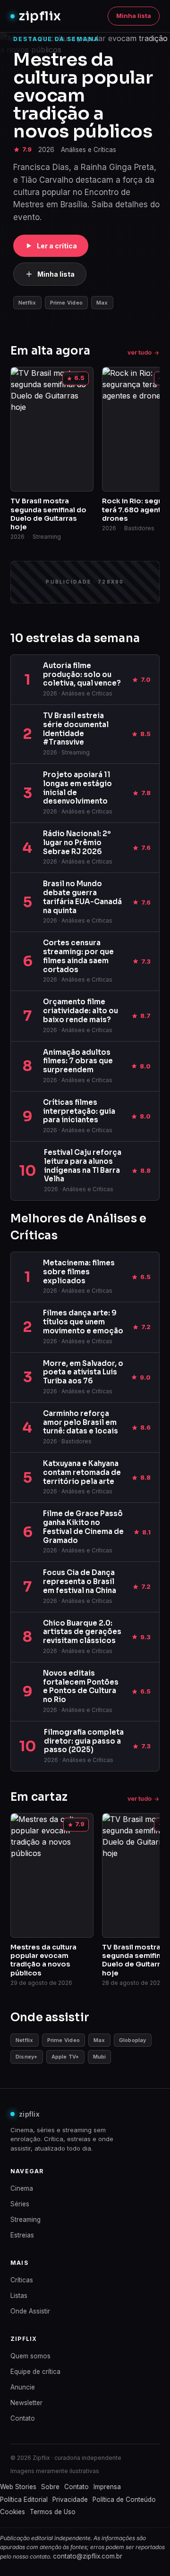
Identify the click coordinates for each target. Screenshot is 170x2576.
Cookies (13, 2512)
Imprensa (107, 2487)
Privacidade (70, 2500)
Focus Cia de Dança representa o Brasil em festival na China (80, 1581)
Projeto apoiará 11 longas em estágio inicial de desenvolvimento (77, 788)
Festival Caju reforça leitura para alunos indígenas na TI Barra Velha (83, 1165)
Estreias (22, 2235)
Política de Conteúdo (124, 2500)
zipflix (40, 16)
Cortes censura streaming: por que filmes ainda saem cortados (78, 956)
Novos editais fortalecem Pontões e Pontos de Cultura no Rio (81, 1686)
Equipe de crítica (35, 2372)
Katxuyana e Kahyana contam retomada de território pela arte (82, 1472)
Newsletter (26, 2403)
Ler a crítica (57, 246)
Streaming (25, 2220)
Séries (20, 2204)
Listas (19, 2296)
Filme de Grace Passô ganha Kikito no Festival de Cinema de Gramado (83, 1527)
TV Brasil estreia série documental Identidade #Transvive (76, 729)
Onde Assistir (30, 2311)
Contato (23, 2418)
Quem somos (30, 2356)
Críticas (22, 2280)
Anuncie (23, 2387)
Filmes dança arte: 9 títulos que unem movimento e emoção (83, 1322)
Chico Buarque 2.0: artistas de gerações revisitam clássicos (82, 1632)
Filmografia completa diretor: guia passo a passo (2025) (84, 1741)
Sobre (50, 2487)
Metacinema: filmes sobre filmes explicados (79, 1272)
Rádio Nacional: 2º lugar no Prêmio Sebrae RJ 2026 (77, 843)
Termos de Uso (53, 2512)
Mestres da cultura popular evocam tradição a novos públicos (83, 95)
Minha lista (134, 16)
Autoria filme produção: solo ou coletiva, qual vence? (82, 674)
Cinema (22, 2188)
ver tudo (140, 352)
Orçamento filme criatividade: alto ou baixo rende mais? (81, 1011)
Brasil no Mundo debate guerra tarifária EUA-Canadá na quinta (82, 897)
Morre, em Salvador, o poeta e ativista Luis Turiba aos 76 (83, 1372)
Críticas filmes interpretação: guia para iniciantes (79, 1111)
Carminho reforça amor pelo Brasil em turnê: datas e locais (81, 1422)
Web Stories (18, 2487)
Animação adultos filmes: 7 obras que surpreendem (78, 1061)
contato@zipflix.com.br (88, 2556)
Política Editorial (24, 2500)
